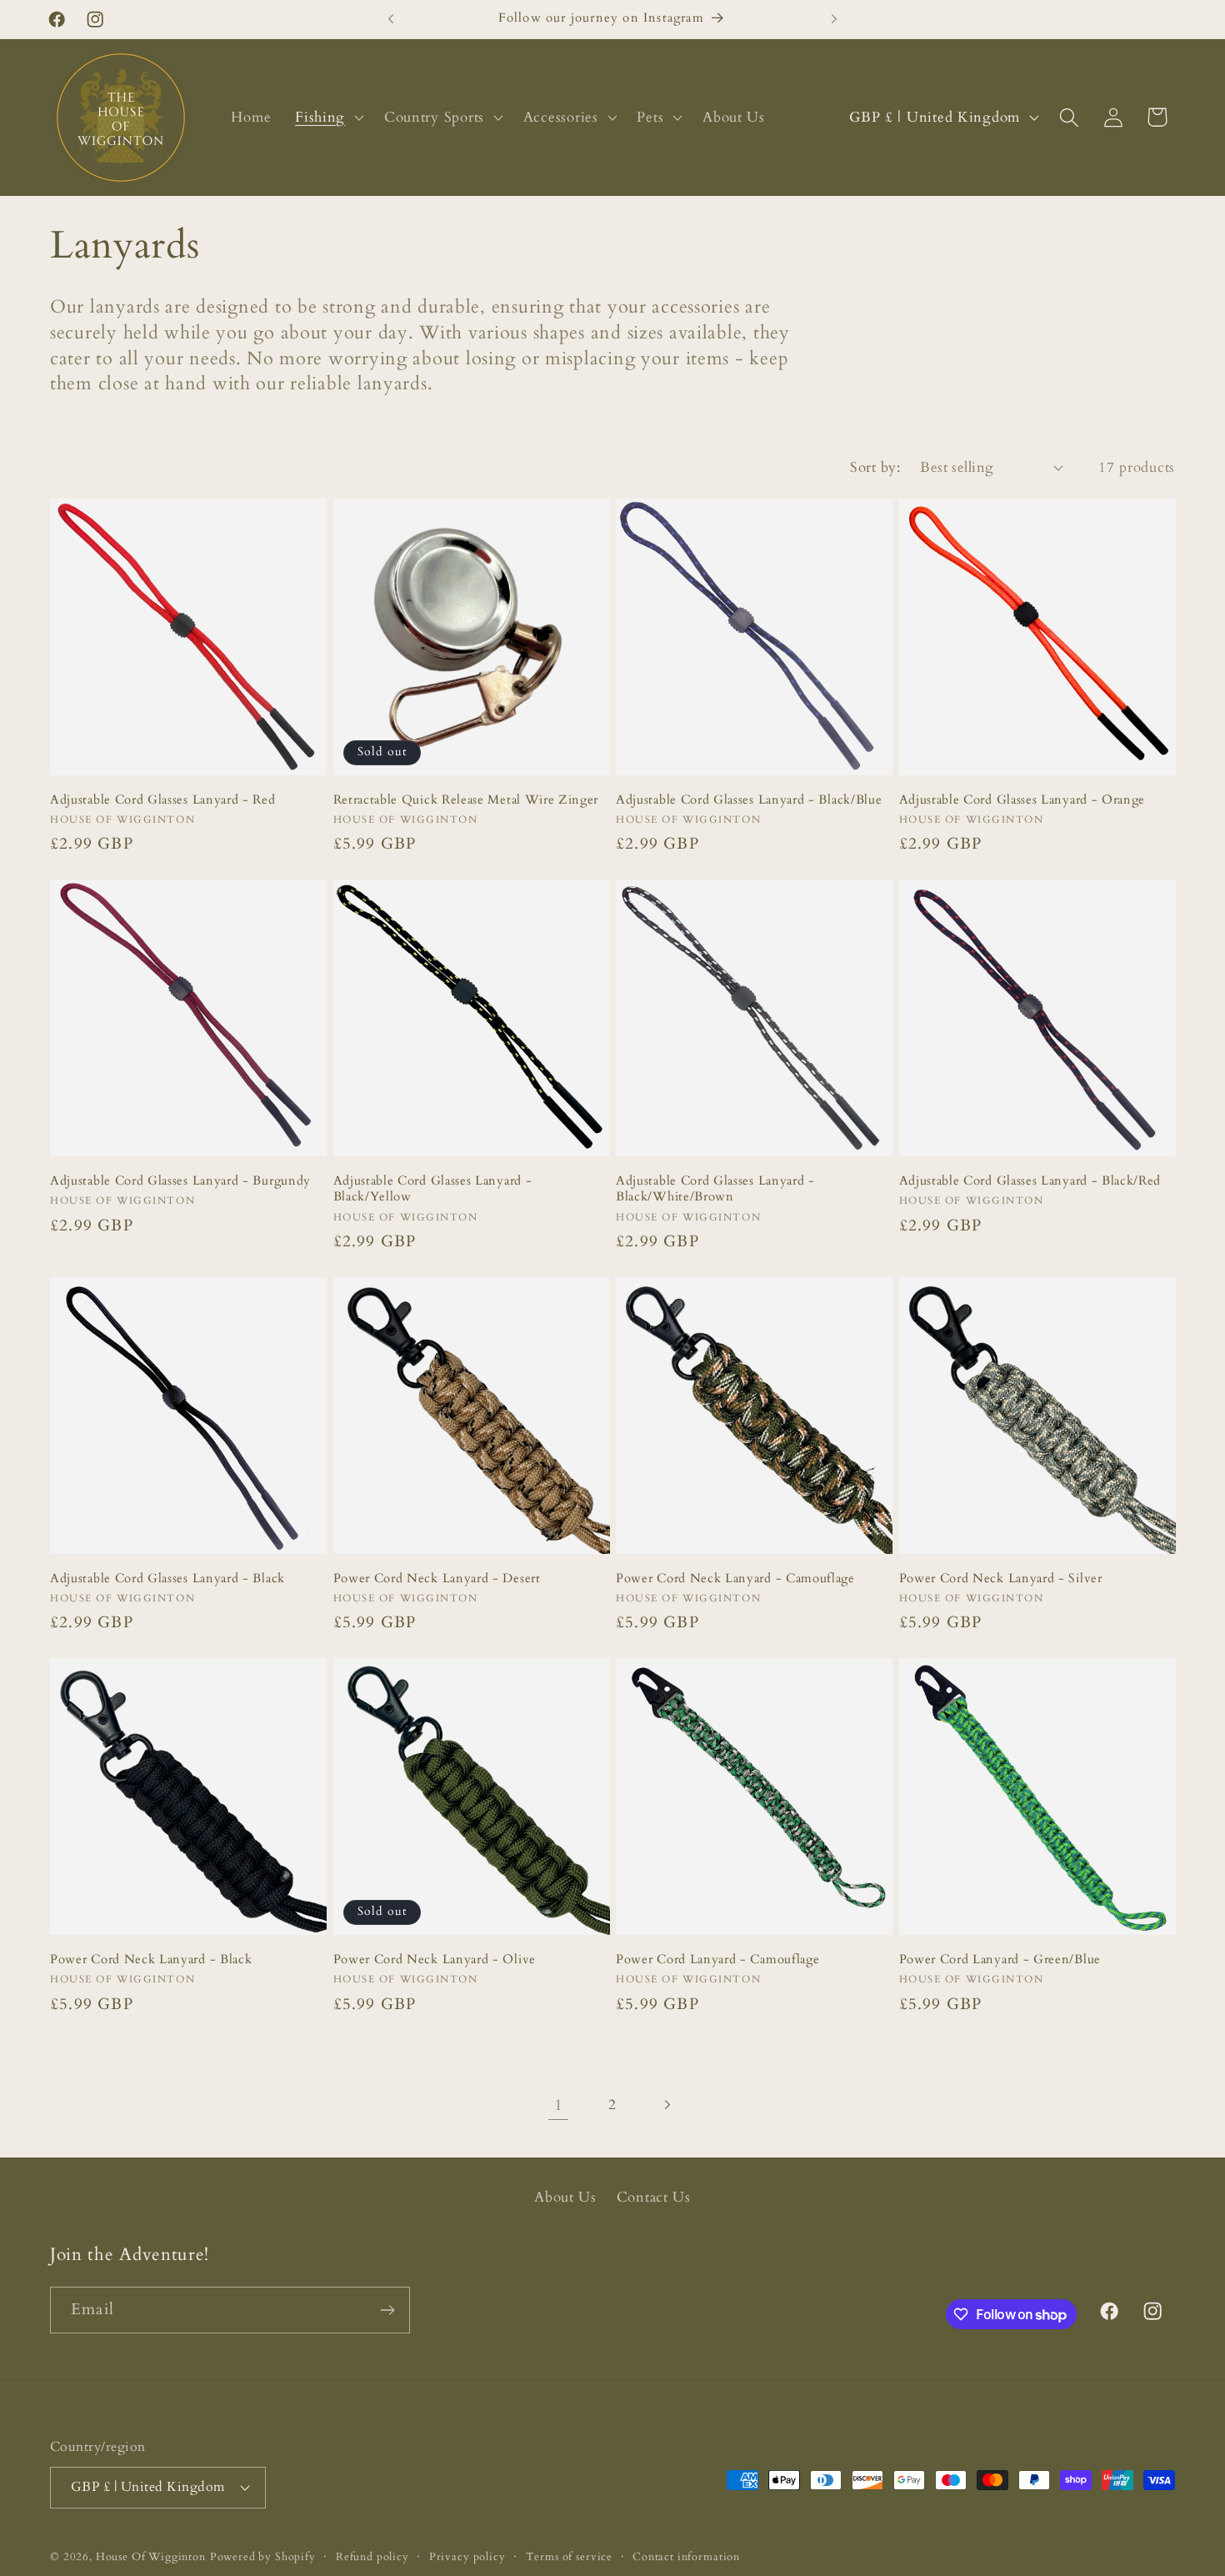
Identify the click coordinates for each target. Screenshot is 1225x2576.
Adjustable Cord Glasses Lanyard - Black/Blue (749, 800)
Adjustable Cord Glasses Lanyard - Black (167, 1579)
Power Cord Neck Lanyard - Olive (435, 1960)
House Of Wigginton (151, 2556)
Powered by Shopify (263, 2556)
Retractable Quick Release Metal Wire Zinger (466, 800)
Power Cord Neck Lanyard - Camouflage (735, 1579)
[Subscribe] (387, 2310)
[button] (328, 118)
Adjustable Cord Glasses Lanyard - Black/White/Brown (715, 1189)
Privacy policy (467, 2556)
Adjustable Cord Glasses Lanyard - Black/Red (1030, 1181)
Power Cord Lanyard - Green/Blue (1000, 1960)
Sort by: (875, 467)
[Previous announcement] (391, 19)
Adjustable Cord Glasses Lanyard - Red (163, 800)
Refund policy (372, 2556)
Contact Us (654, 2197)
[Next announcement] (834, 19)
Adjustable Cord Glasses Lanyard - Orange (1022, 800)
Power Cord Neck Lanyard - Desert (437, 1579)
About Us (565, 2197)
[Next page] (666, 2105)
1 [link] (559, 2105)
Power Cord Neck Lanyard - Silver (1001, 1579)
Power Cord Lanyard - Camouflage (717, 1960)
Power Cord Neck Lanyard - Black (151, 1960)
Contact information (686, 2556)
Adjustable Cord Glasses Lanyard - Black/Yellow (433, 1189)
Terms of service (569, 2556)
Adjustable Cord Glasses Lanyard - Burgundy (180, 1181)
